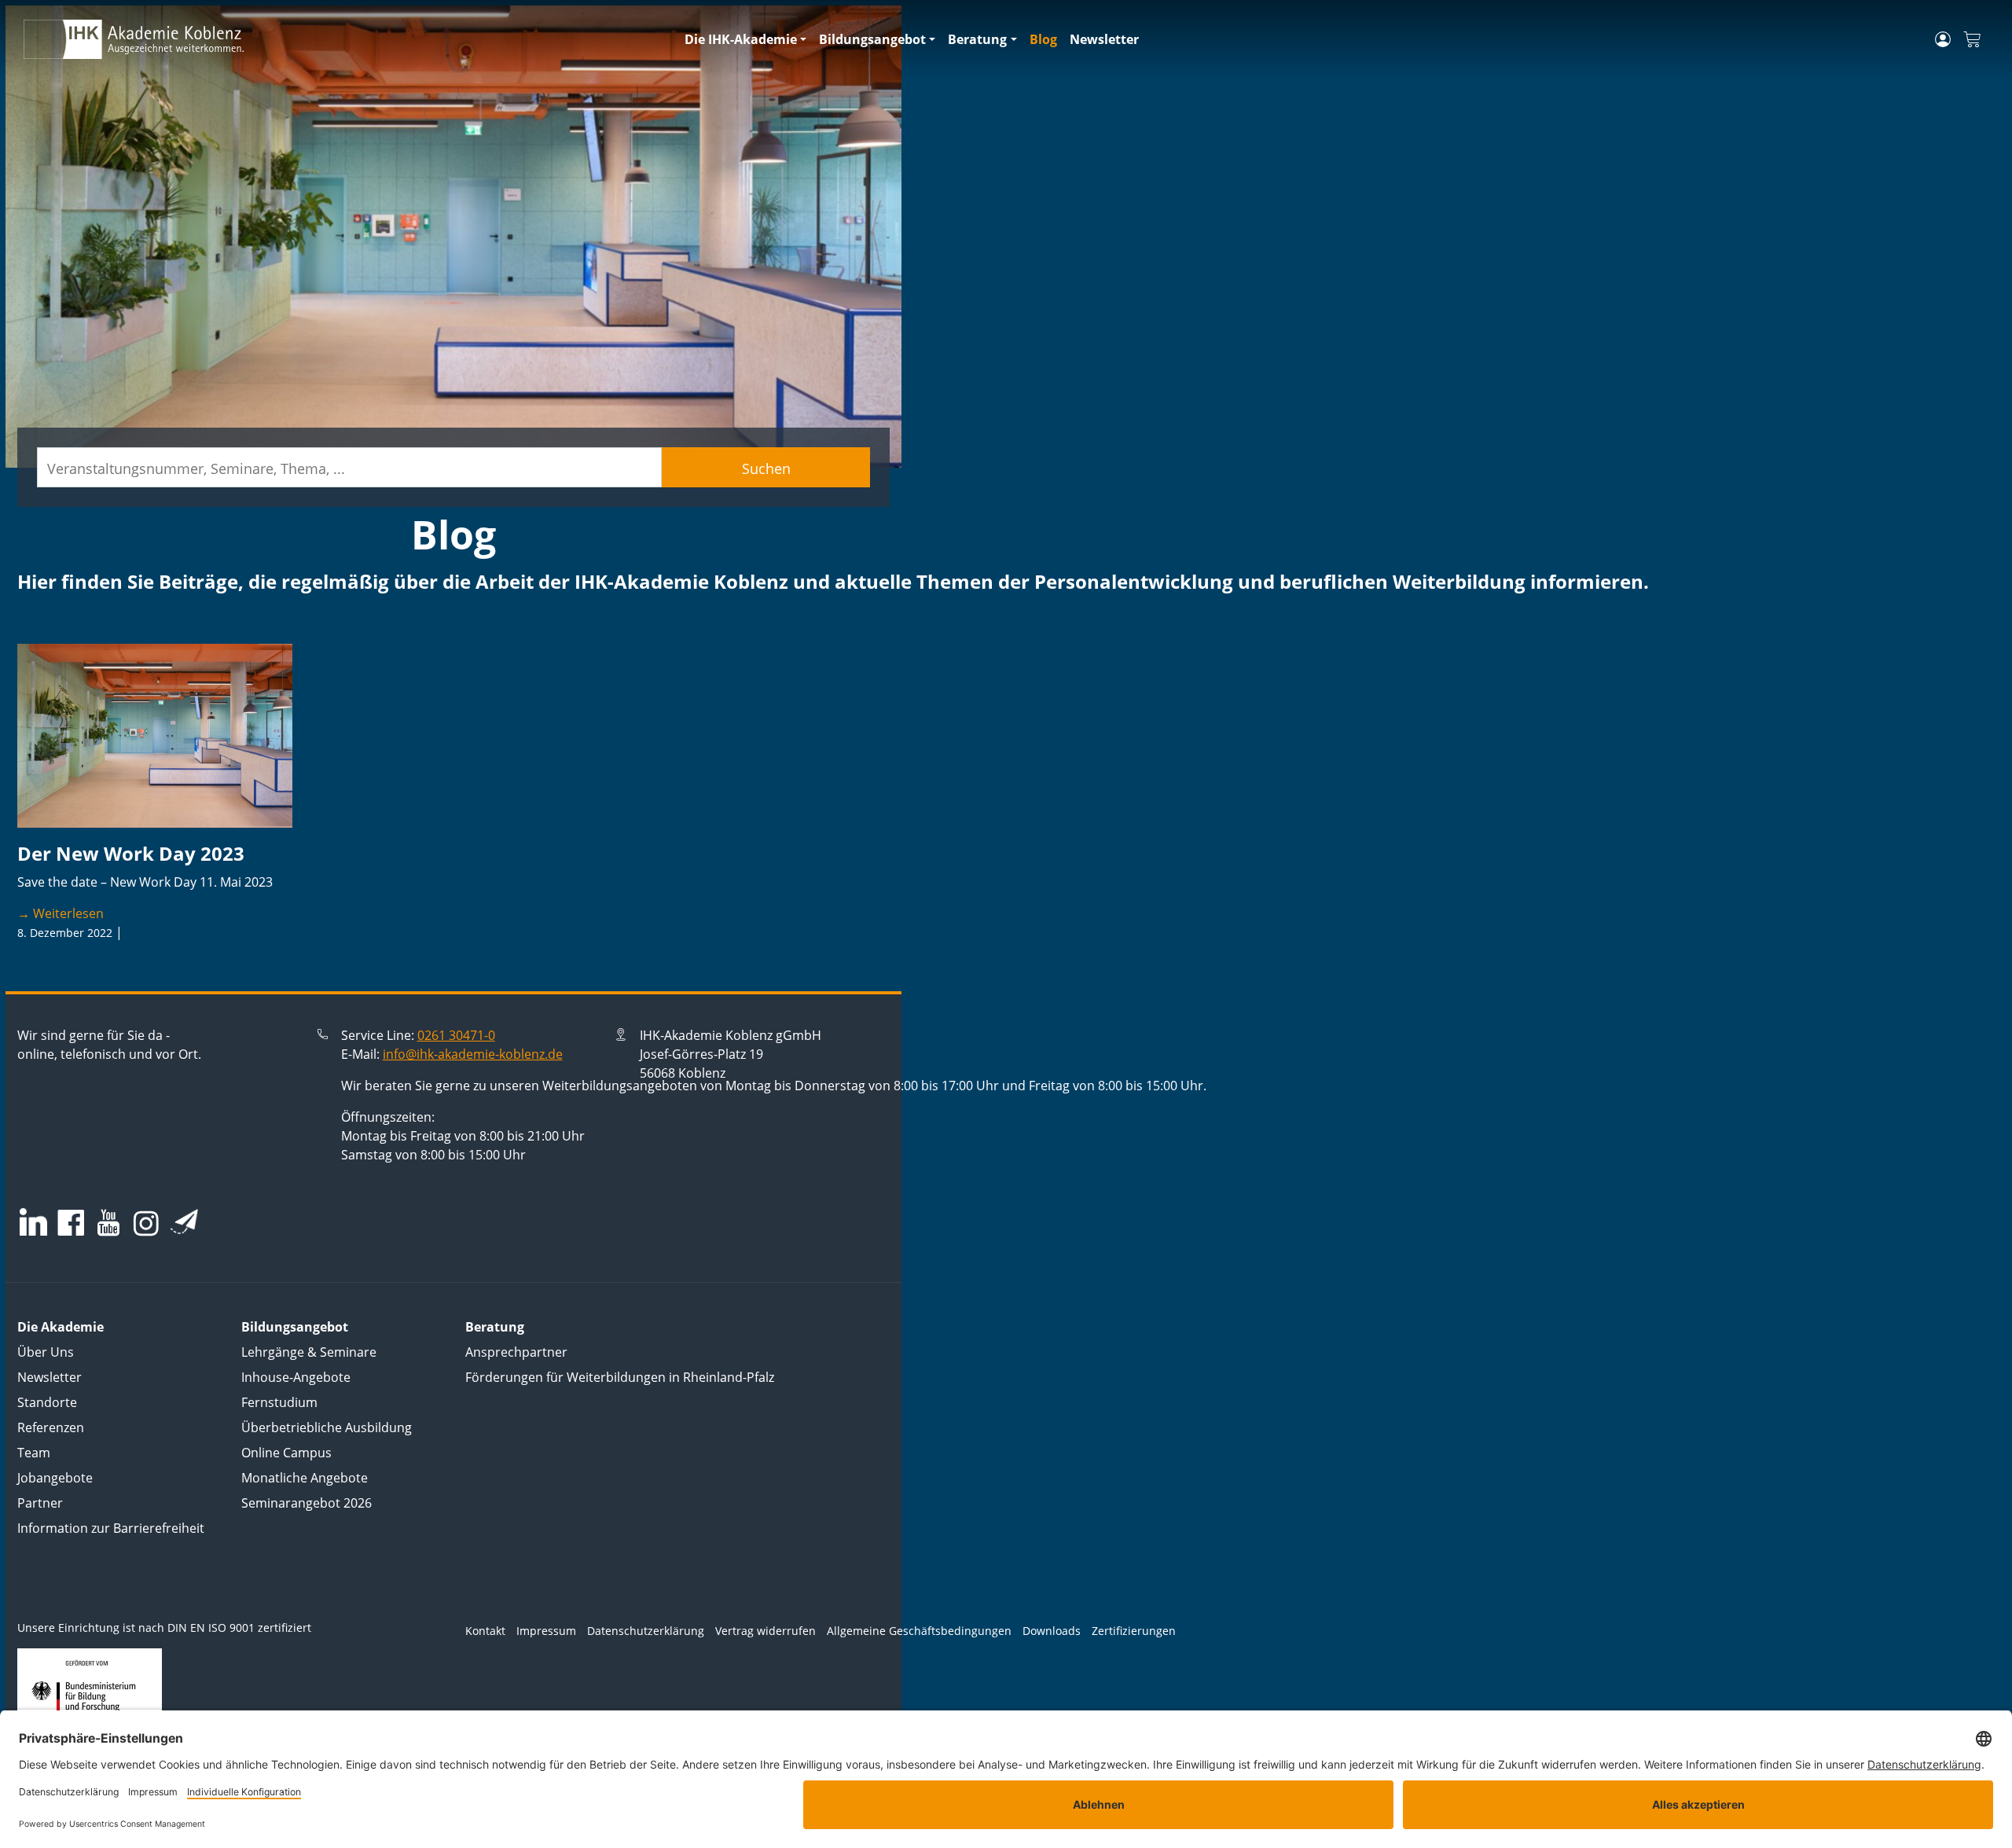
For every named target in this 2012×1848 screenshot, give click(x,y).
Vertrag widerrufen (766, 1631)
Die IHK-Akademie (741, 39)
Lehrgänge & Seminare (309, 1352)
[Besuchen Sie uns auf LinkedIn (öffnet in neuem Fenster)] (33, 1222)
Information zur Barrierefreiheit (111, 1528)
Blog (1043, 39)
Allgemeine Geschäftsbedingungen (919, 1631)
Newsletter (1104, 39)
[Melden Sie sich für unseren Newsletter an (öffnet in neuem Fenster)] (184, 1222)
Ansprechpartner (516, 1352)
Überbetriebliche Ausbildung (327, 1427)
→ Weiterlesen (61, 913)
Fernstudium (279, 1402)
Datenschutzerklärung (646, 1631)
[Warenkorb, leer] (1972, 40)
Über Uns (46, 1352)
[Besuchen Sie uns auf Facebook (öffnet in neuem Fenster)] (71, 1224)
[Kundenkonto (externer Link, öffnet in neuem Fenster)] (1943, 39)
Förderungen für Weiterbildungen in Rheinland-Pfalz (620, 1377)
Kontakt (485, 1631)
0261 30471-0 (456, 1035)
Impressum (546, 1631)
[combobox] (349, 467)
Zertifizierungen (1134, 1631)
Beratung (977, 39)
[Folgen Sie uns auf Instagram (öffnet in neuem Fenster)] (146, 1223)
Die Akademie (61, 1327)
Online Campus (286, 1453)
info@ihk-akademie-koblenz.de (473, 1054)
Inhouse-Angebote (296, 1377)
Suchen (766, 468)
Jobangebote (55, 1478)
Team (34, 1453)
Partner (40, 1503)
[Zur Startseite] (345, 39)
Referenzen (51, 1427)
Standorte (47, 1402)
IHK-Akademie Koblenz (185, 933)
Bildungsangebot (872, 39)
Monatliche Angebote (305, 1478)
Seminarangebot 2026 (307, 1503)
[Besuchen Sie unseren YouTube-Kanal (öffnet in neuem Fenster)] (108, 1224)
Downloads (1052, 1631)
